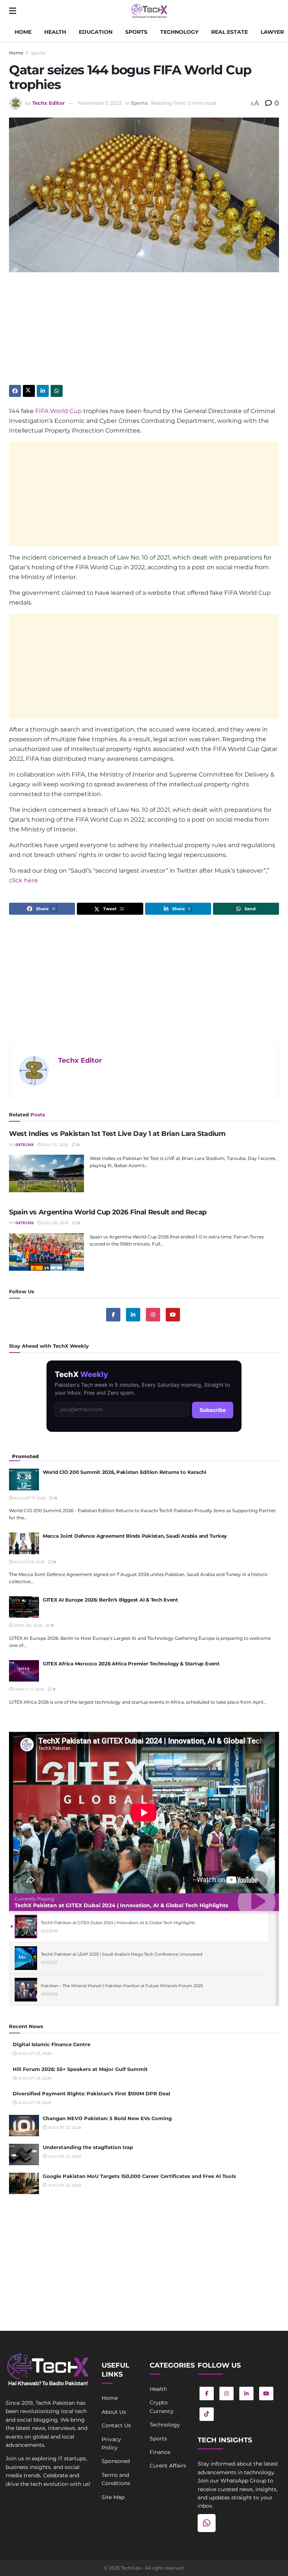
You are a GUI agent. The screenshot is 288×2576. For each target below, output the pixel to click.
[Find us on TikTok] (207, 2414)
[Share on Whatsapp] (57, 391)
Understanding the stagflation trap (88, 2147)
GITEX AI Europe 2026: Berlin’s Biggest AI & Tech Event (110, 1600)
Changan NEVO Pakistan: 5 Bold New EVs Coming (107, 2118)
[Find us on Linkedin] (133, 1315)
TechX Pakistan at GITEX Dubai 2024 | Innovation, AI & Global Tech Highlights (121, 1905)
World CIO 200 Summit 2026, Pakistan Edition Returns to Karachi (124, 1472)
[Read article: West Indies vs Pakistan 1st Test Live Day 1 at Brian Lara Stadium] (46, 1173)
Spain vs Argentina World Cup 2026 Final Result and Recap (108, 1212)
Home (23, 32)
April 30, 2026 (28, 1625)
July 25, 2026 (55, 1145)
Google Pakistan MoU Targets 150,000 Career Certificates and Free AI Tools (139, 2176)
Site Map (113, 2497)
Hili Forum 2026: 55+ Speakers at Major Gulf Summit (80, 2069)
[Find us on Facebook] (113, 1315)
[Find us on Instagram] (153, 1315)
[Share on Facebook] (15, 391)
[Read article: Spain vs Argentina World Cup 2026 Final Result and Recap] (46, 1252)
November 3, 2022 (100, 103)
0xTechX (25, 1145)
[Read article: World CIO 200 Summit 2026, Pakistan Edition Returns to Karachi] (24, 1479)
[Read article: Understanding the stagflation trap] (24, 2154)
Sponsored (116, 2461)
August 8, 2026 (29, 1562)
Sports (136, 32)
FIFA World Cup (58, 411)
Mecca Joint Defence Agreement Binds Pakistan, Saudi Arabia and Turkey (135, 1536)
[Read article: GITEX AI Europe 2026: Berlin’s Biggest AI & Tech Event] (24, 1607)
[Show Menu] (13, 11)
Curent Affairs (168, 2466)
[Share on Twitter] (29, 391)
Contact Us (116, 2425)
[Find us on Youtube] (173, 1315)
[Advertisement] (144, 332)
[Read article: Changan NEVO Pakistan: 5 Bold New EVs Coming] (24, 2126)
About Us (114, 2412)
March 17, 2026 (28, 1689)
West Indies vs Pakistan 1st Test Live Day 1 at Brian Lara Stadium (117, 1134)
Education (96, 32)
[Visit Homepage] (149, 11)
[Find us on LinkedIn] (246, 2394)
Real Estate (229, 32)
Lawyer (272, 32)
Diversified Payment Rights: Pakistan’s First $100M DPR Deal (91, 2093)
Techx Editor (49, 103)
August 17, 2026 (29, 1498)
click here (23, 880)
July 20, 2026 (55, 1223)
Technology (179, 32)
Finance (160, 2452)
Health (55, 32)
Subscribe (213, 1410)
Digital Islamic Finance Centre (52, 2044)
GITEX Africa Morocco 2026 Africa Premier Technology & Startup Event (131, 1664)
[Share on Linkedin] (43, 391)
